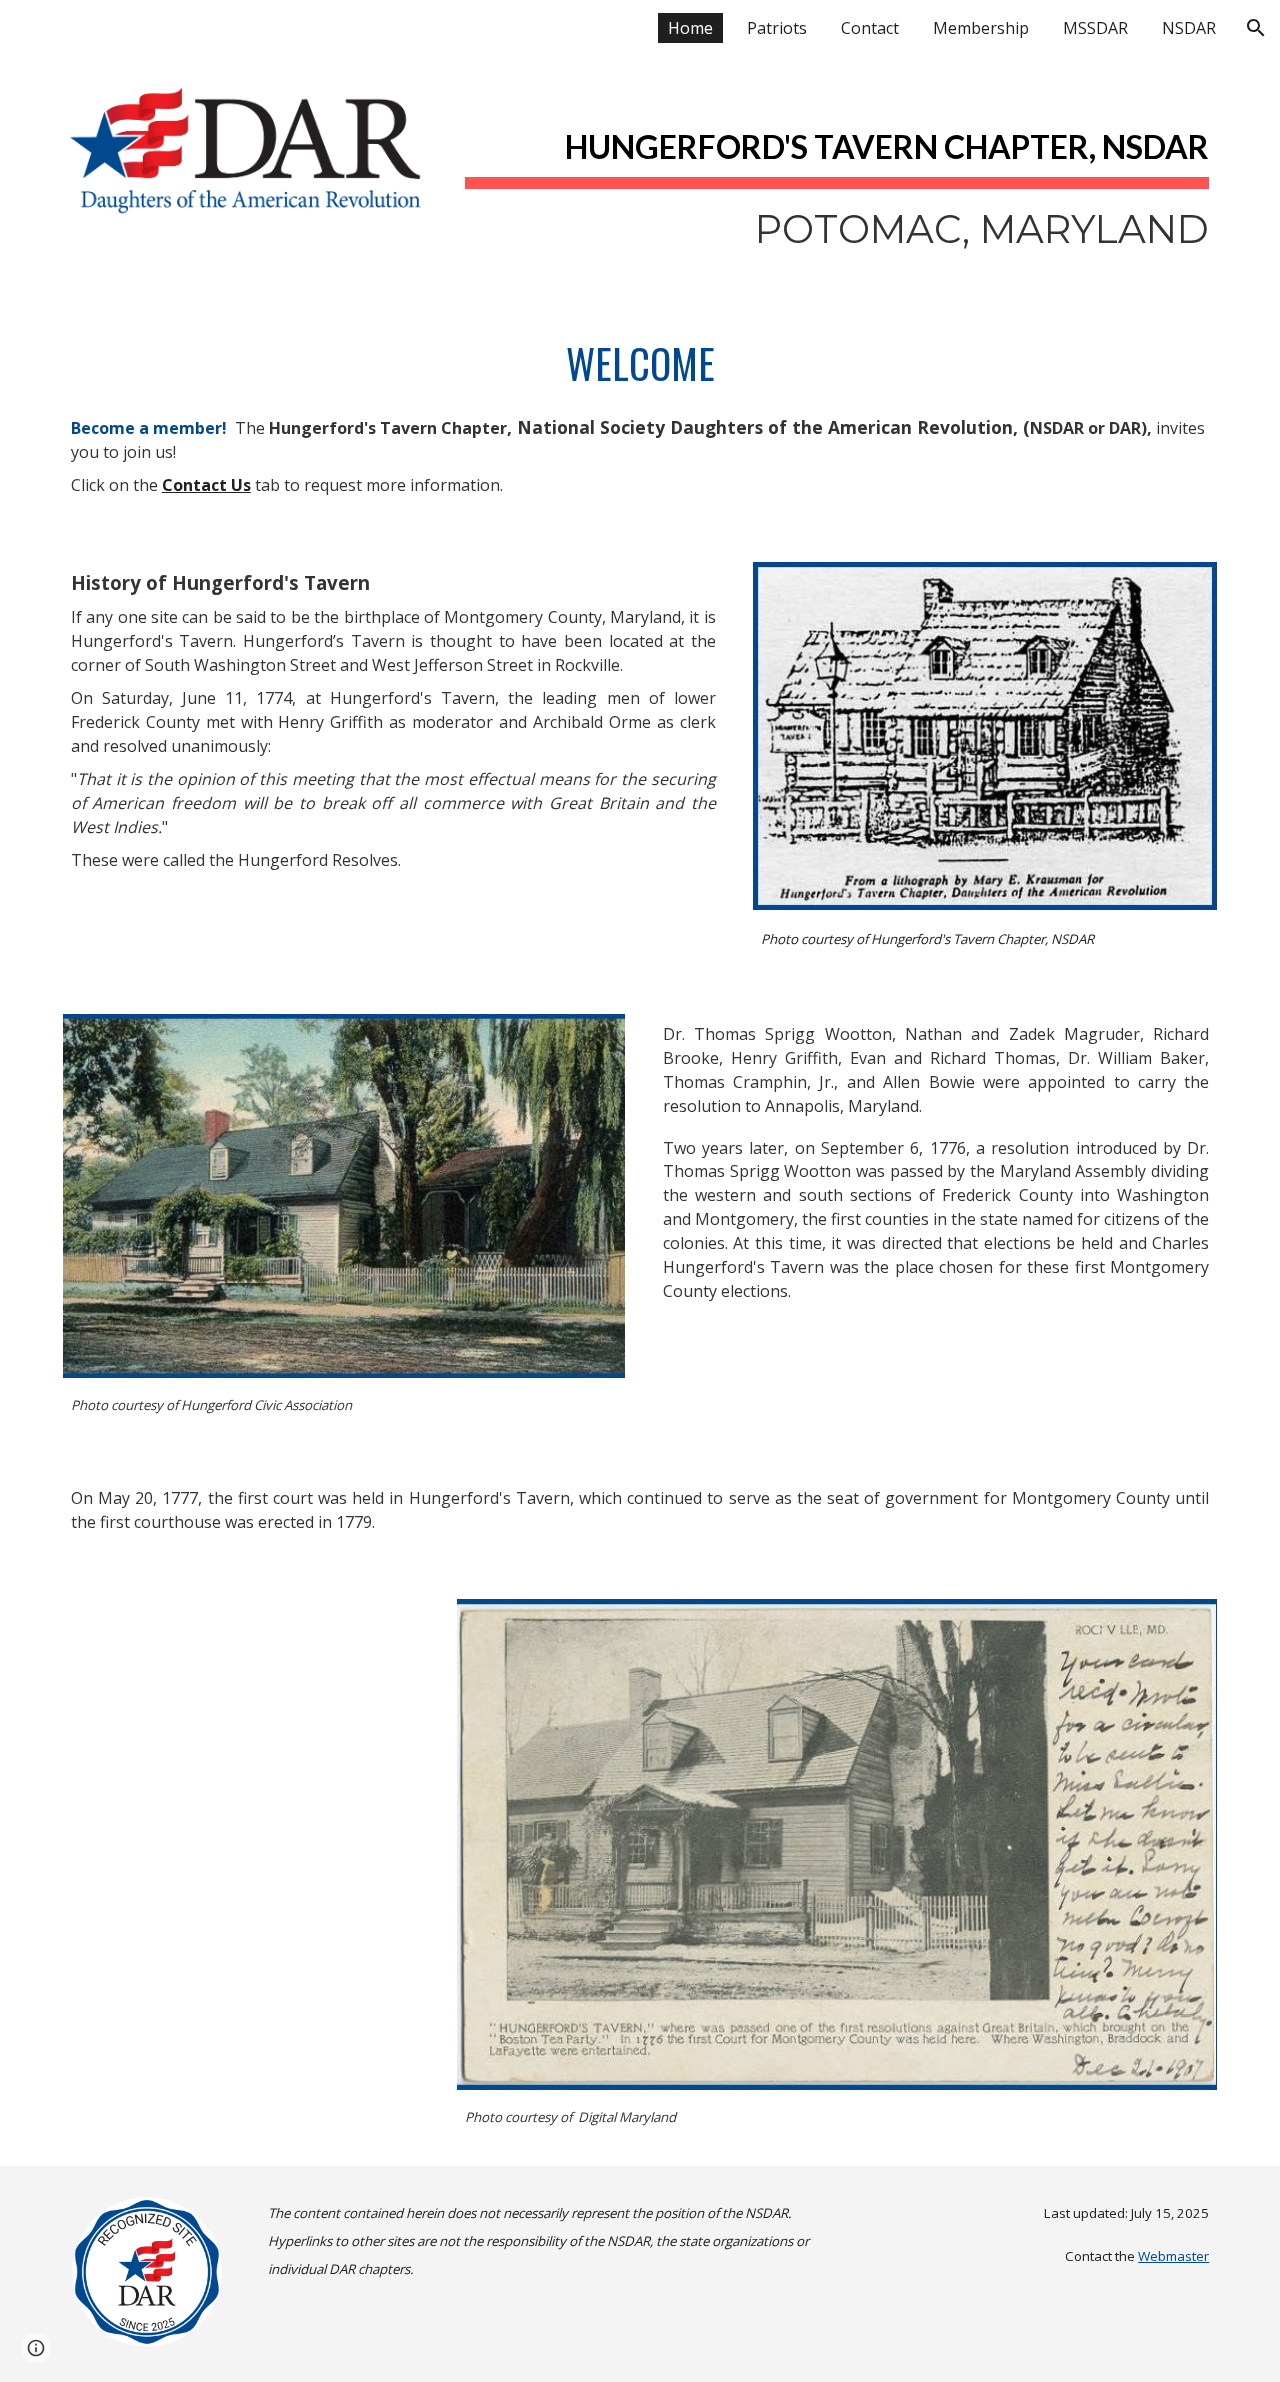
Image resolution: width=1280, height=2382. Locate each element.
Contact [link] (870, 28)
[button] (1256, 28)
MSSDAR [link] (1095, 28)
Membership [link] (981, 28)
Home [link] (690, 28)
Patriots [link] (777, 28)
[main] (837, 179)
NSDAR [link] (1189, 28)
